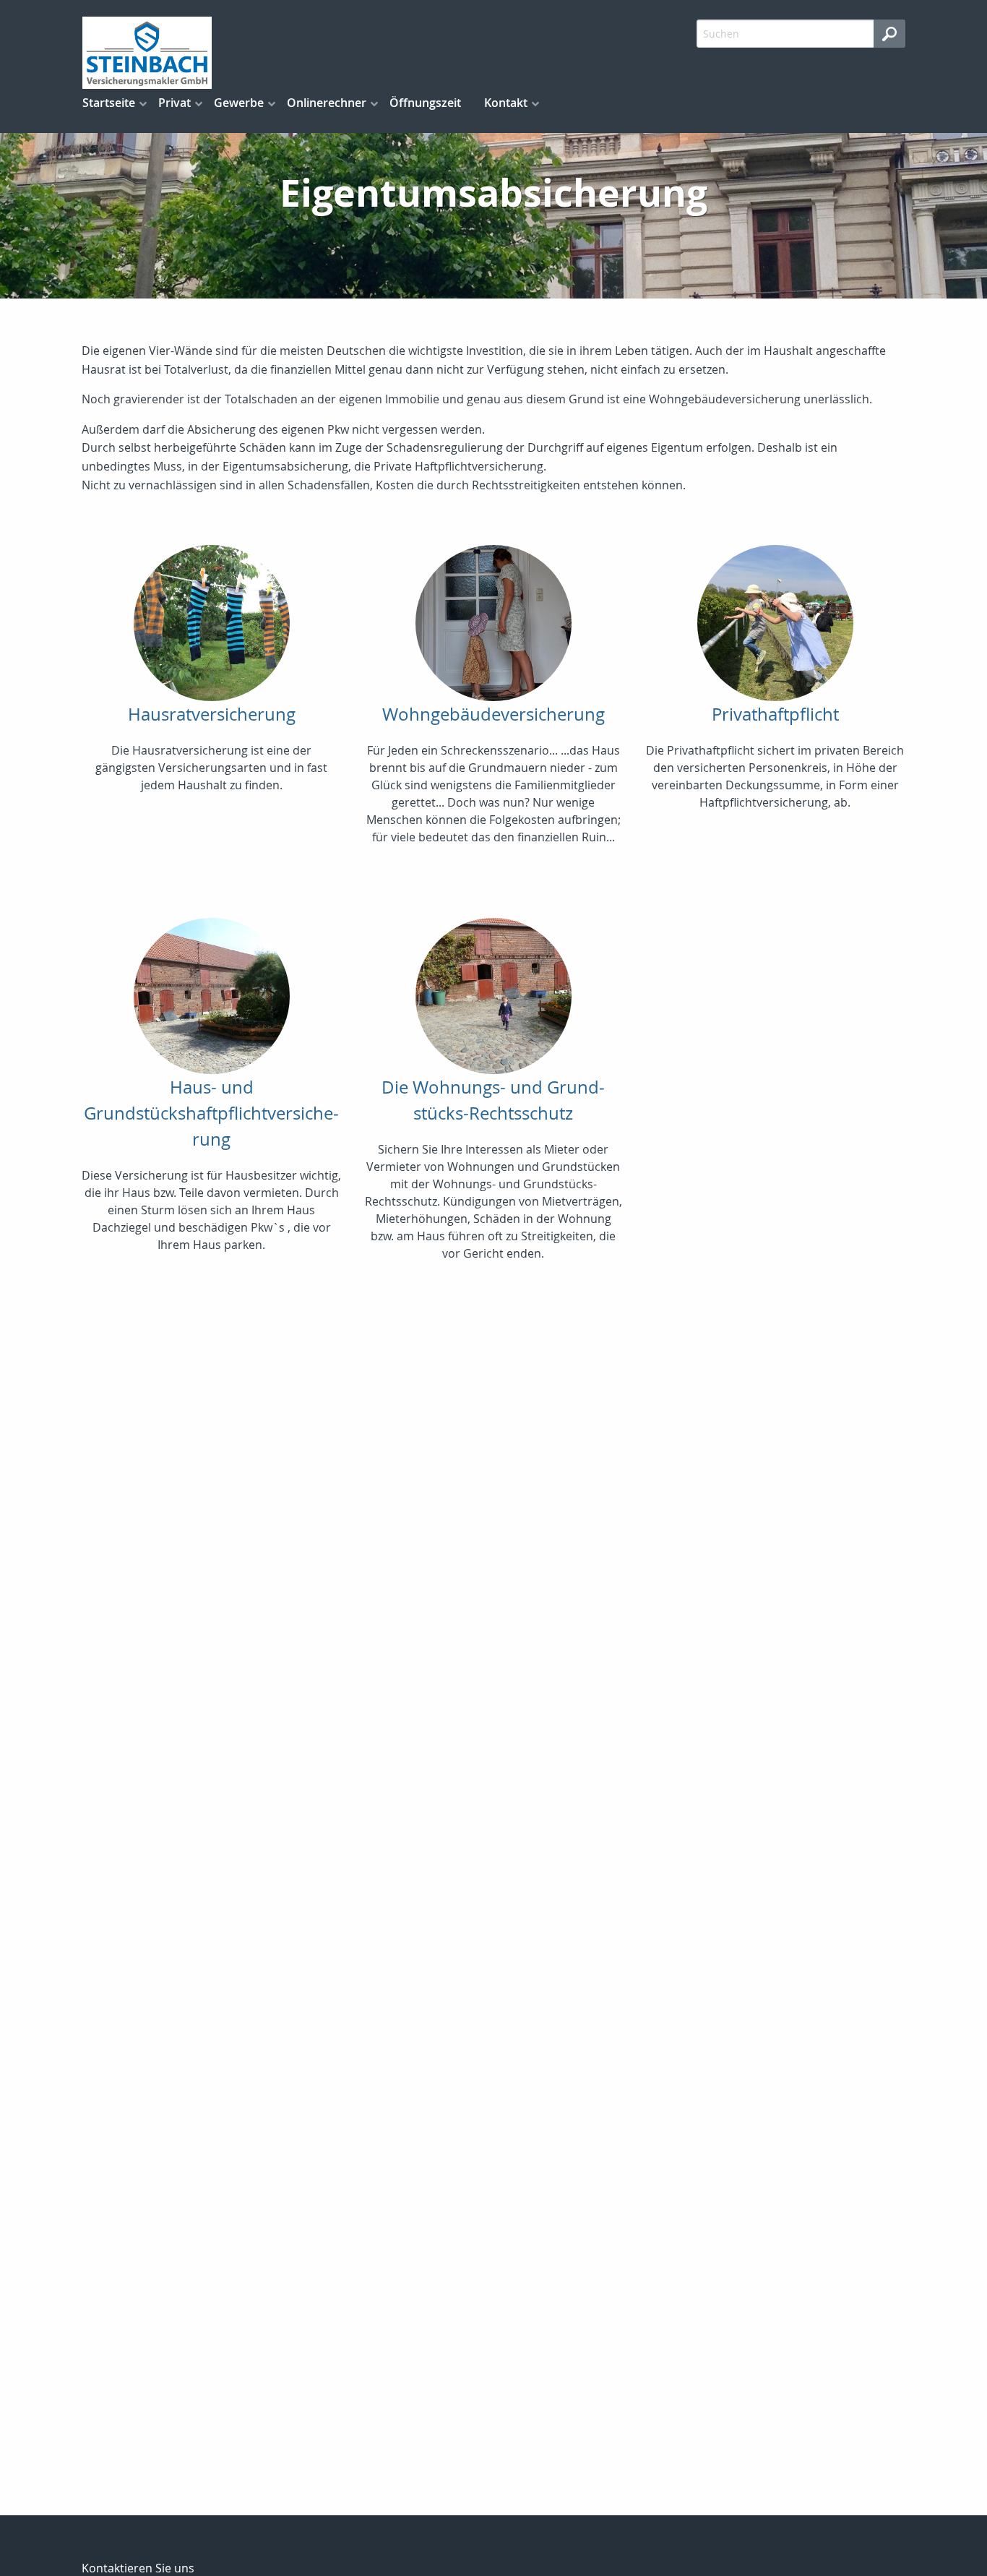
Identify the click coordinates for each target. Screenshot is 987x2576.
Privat (174, 103)
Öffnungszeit (425, 103)
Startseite (109, 103)
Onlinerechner (327, 103)
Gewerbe (239, 103)
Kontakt (506, 103)
